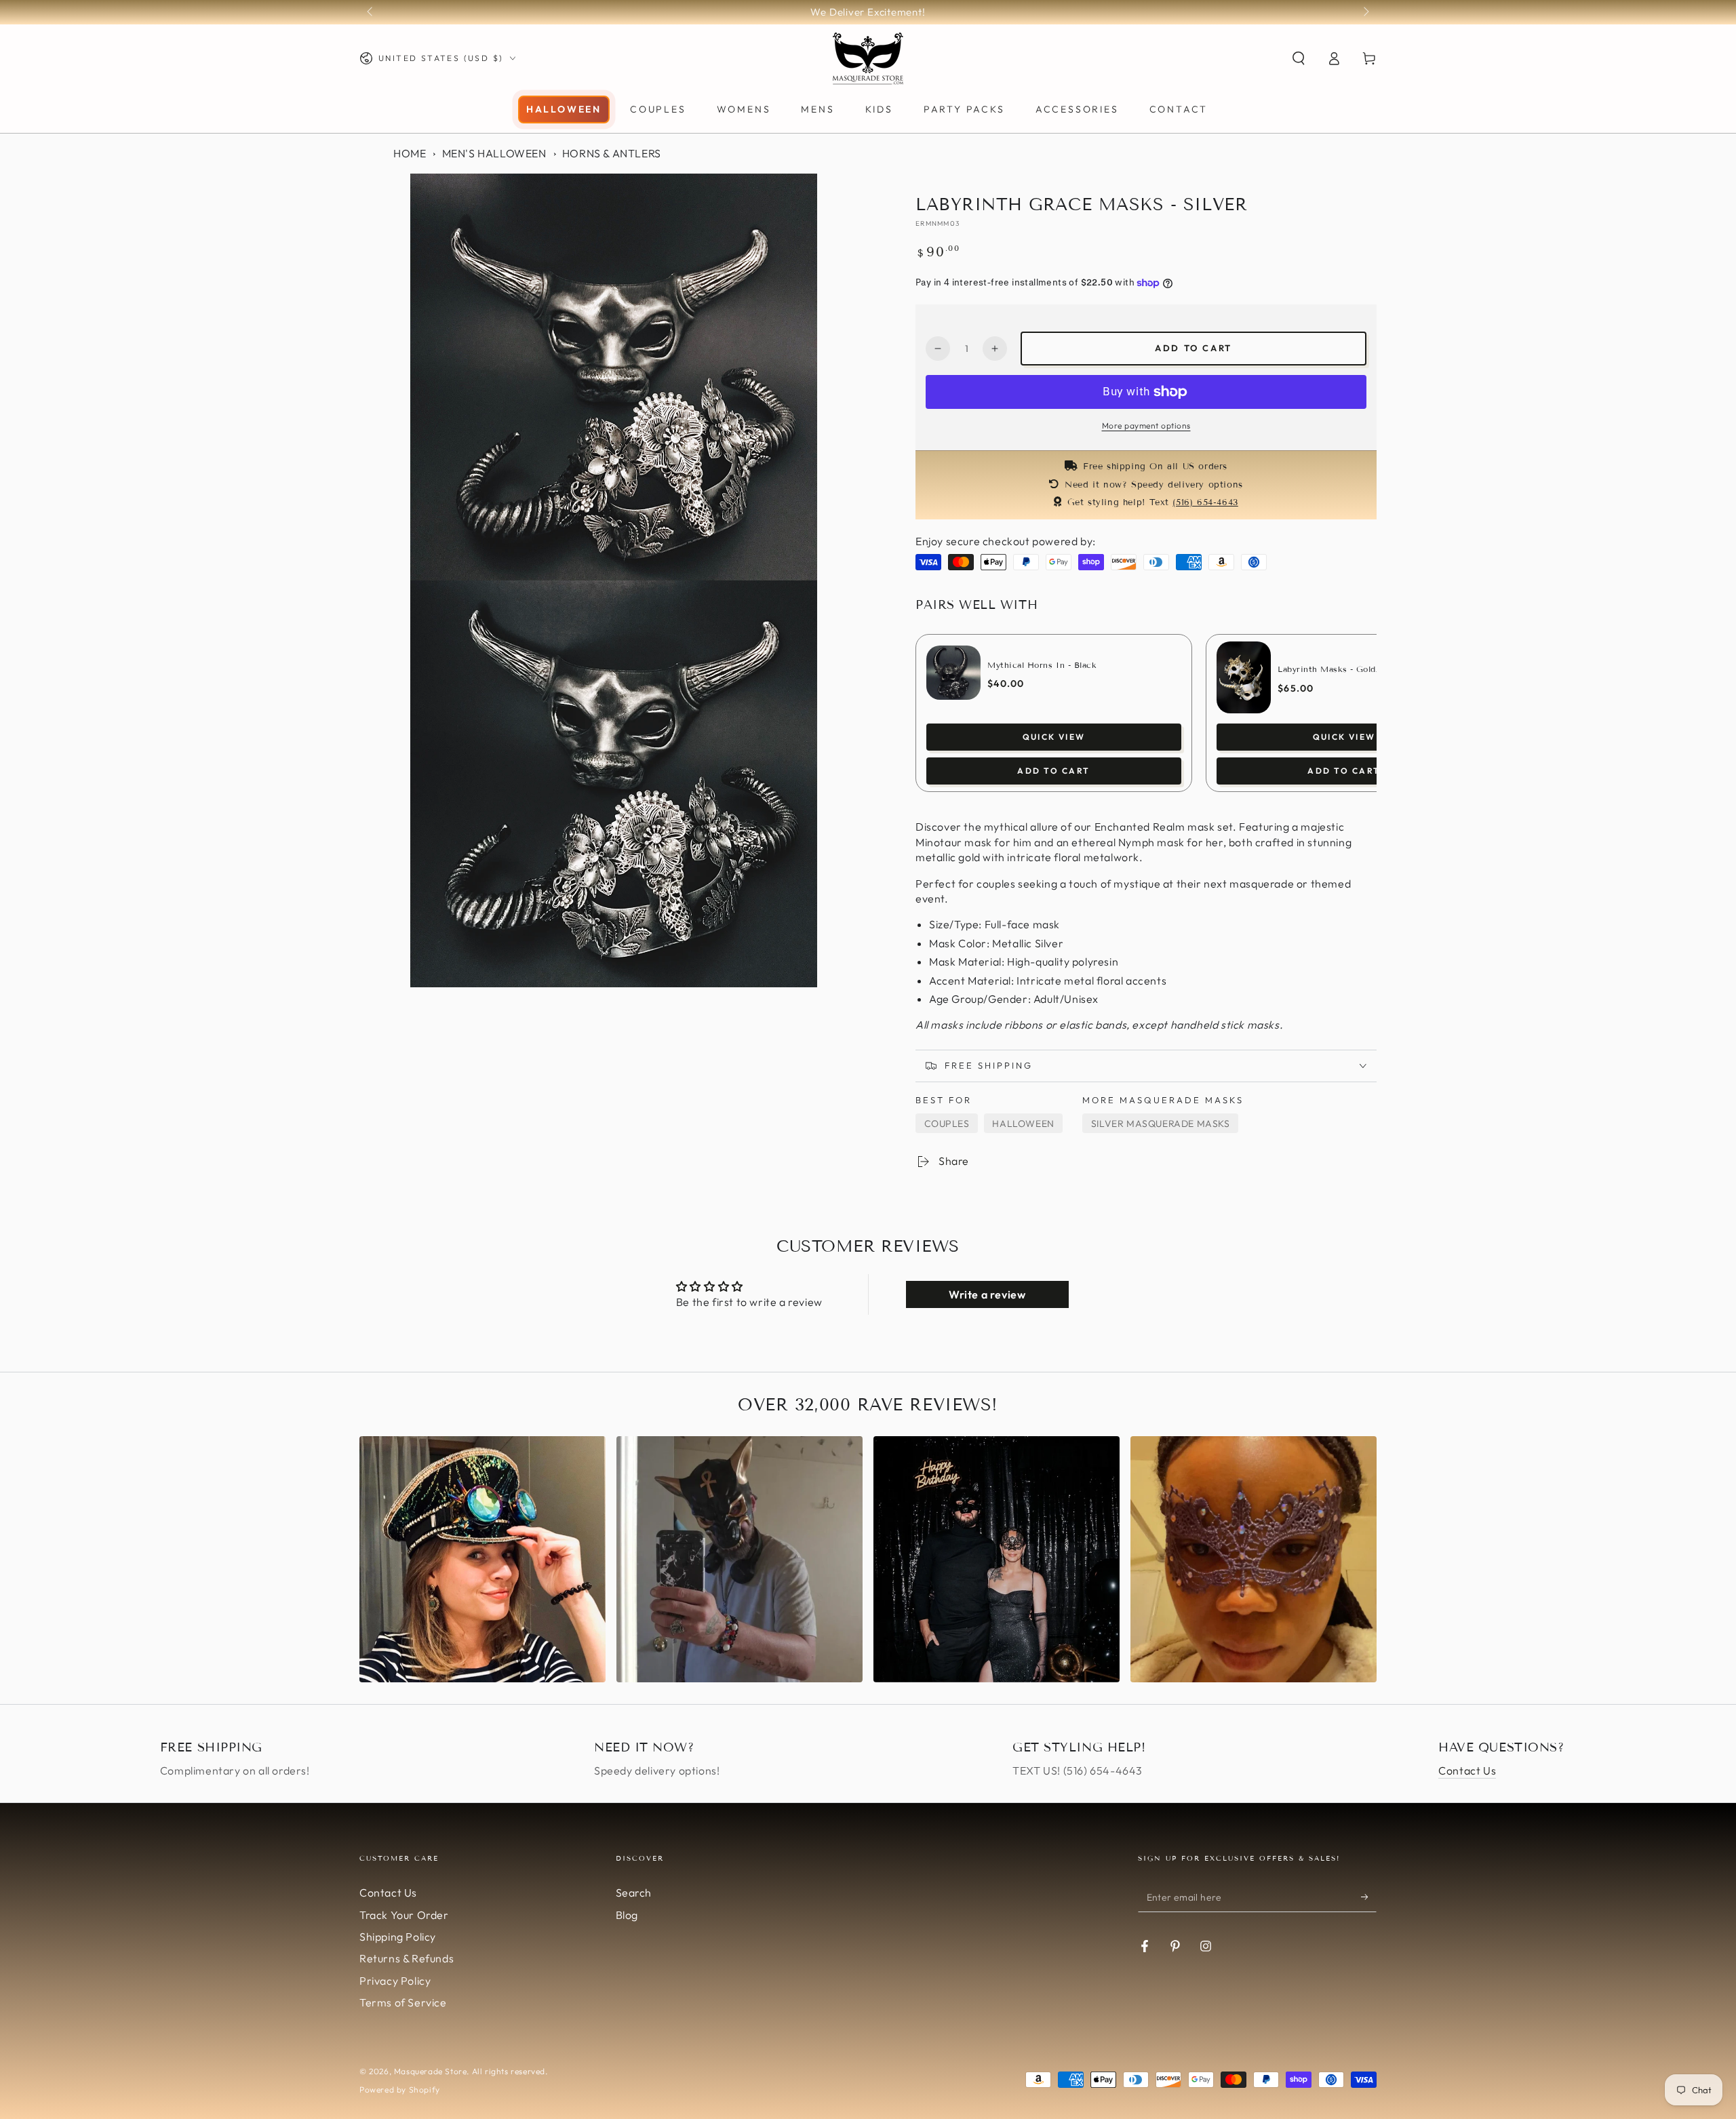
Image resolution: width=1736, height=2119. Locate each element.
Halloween (1023, 1124)
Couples (947, 1124)
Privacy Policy (395, 1981)
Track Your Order (404, 1915)
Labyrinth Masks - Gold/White (1342, 669)
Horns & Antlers (612, 153)
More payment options (1146, 425)
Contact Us (1467, 1770)
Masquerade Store (431, 2071)
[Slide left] (371, 12)
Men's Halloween (494, 153)
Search (634, 1893)
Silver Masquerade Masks (1161, 1124)
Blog (627, 1915)
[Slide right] (1365, 12)
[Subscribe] (1369, 1897)
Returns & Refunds (407, 1958)
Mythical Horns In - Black (1042, 665)
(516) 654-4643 (1205, 502)
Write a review (987, 1294)
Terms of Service (403, 2002)
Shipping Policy (398, 1937)
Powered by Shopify (400, 2090)
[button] (1299, 58)
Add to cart (1193, 348)
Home (410, 153)
